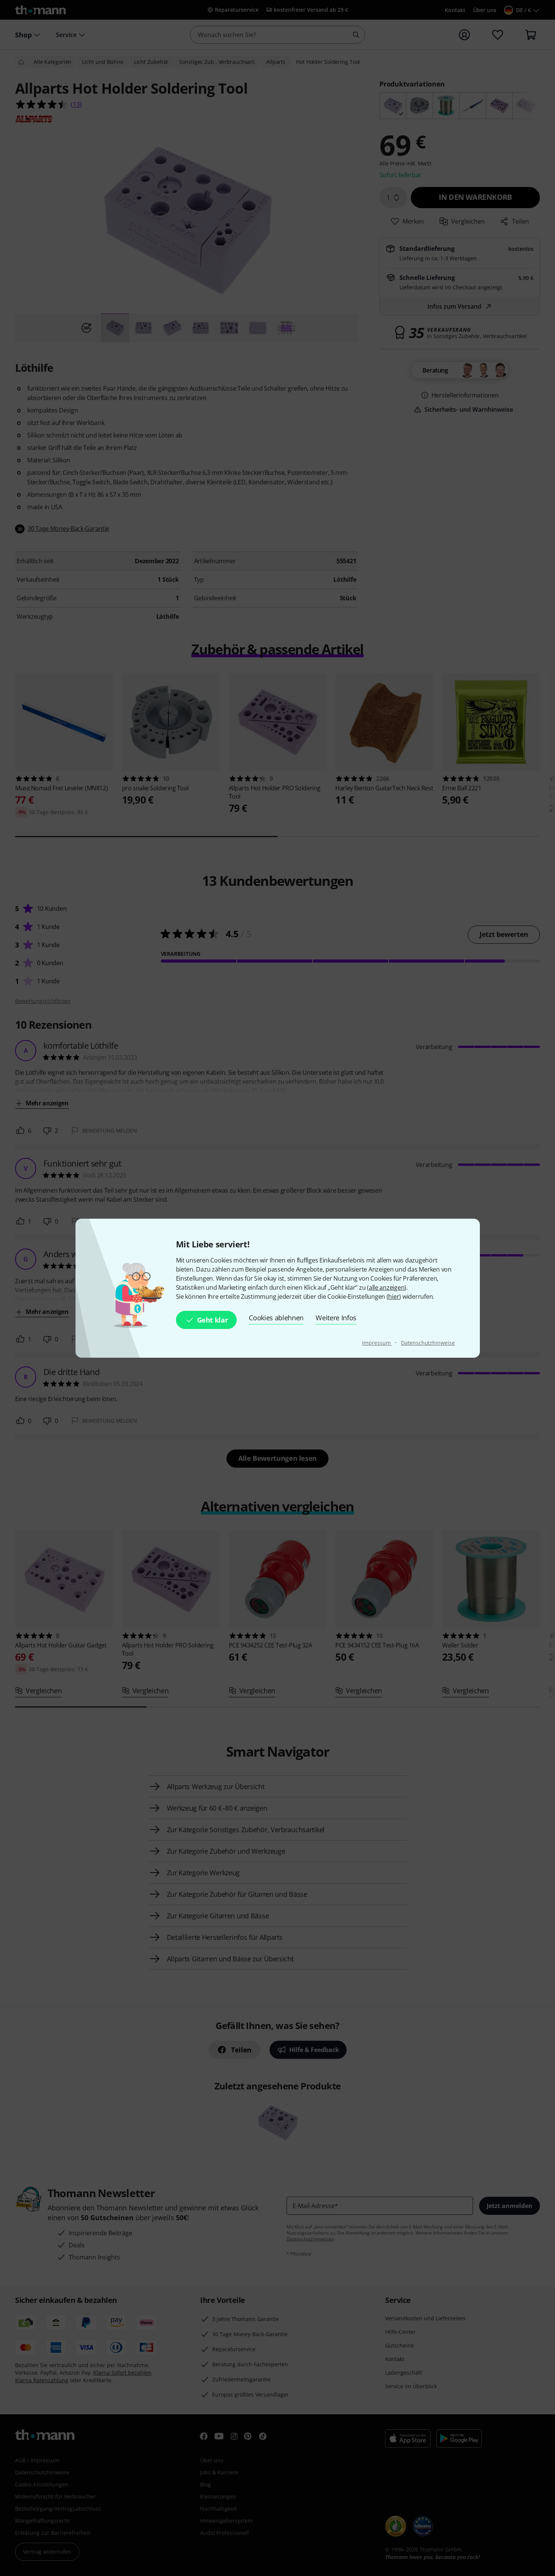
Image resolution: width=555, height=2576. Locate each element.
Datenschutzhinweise (428, 1343)
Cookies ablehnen (276, 1318)
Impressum (377, 1343)
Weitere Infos (336, 1318)
